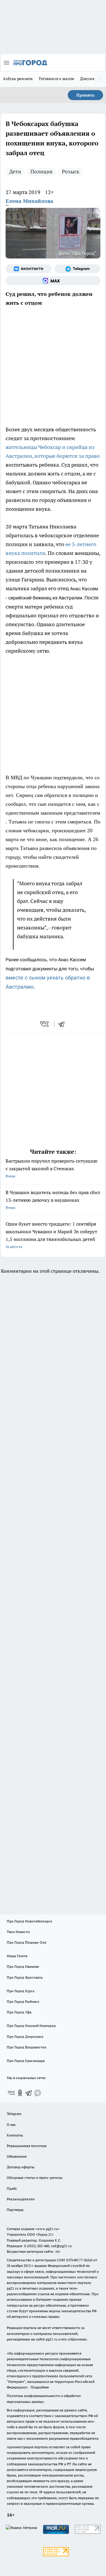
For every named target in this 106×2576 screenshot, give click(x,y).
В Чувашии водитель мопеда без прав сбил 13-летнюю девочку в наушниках (53, 1200)
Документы (91, 79)
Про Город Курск (21, 1991)
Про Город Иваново (23, 1966)
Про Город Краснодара (26, 2061)
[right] (100, 79)
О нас (11, 2125)
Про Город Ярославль (25, 1977)
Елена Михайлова (29, 201)
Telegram (14, 2114)
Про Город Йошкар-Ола (26, 1942)
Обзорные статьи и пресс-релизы (35, 2178)
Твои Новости (18, 1932)
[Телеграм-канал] (77, 269)
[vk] (45, 1024)
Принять (85, 95)
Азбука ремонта (18, 79)
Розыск (71, 171)
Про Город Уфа (19, 2012)
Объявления (17, 2156)
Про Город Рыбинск (23, 2001)
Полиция (42, 171)
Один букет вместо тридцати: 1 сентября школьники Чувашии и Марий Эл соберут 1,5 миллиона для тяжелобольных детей (51, 1235)
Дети (15, 171)
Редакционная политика (27, 2146)
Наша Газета (17, 1956)
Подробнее (40, 2387)
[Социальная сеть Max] (53, 281)
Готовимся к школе (57, 79)
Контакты (15, 2135)
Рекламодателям (21, 2199)
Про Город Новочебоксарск (29, 1921)
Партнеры (15, 2210)
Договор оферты (21, 2167)
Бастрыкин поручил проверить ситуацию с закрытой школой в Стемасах (52, 1168)
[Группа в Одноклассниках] (20, 2093)
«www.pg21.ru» (47, 2229)
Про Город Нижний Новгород (31, 2026)
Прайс (12, 2188)
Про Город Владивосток (26, 2047)
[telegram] (63, 1024)
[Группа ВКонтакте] (29, 269)
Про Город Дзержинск (25, 2037)
